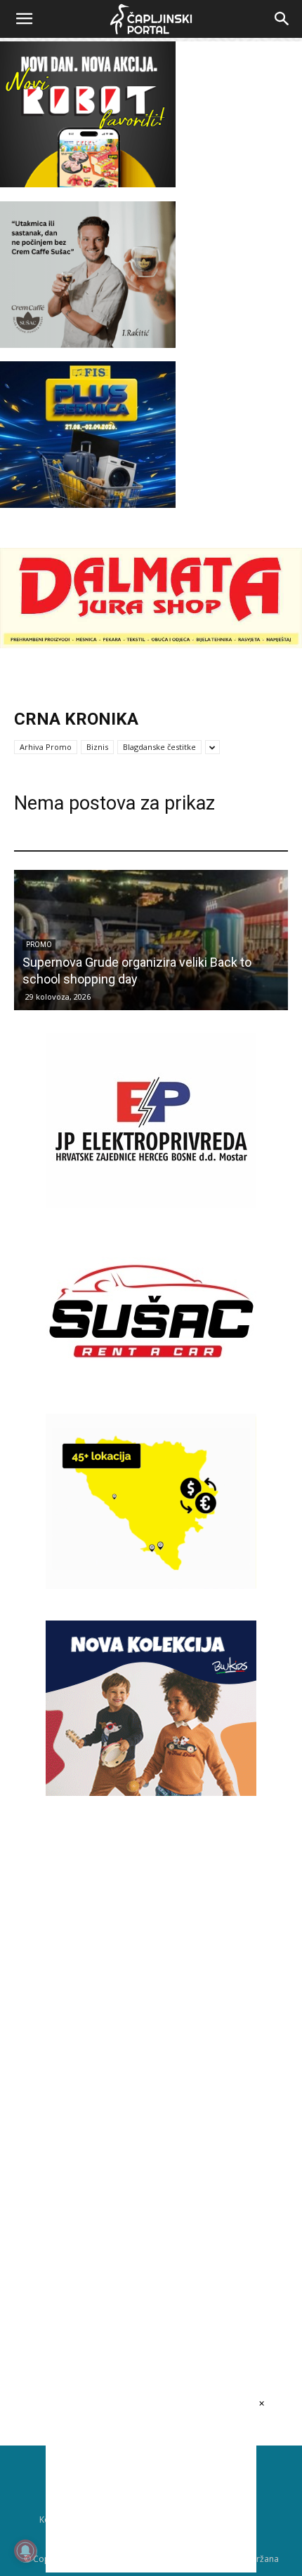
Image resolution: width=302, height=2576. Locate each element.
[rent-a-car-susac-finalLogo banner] (151, 1395)
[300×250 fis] (88, 434)
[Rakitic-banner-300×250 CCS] (88, 344)
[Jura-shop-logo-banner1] (151, 644)
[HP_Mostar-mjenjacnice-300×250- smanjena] (151, 1585)
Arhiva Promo (46, 747)
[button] (24, 19)
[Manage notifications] (25, 2551)
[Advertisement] (151, 2048)
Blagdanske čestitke (159, 747)
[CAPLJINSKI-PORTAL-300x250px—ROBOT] (88, 183)
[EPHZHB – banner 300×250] (151, 1204)
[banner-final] (151, 1792)
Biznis (97, 747)
